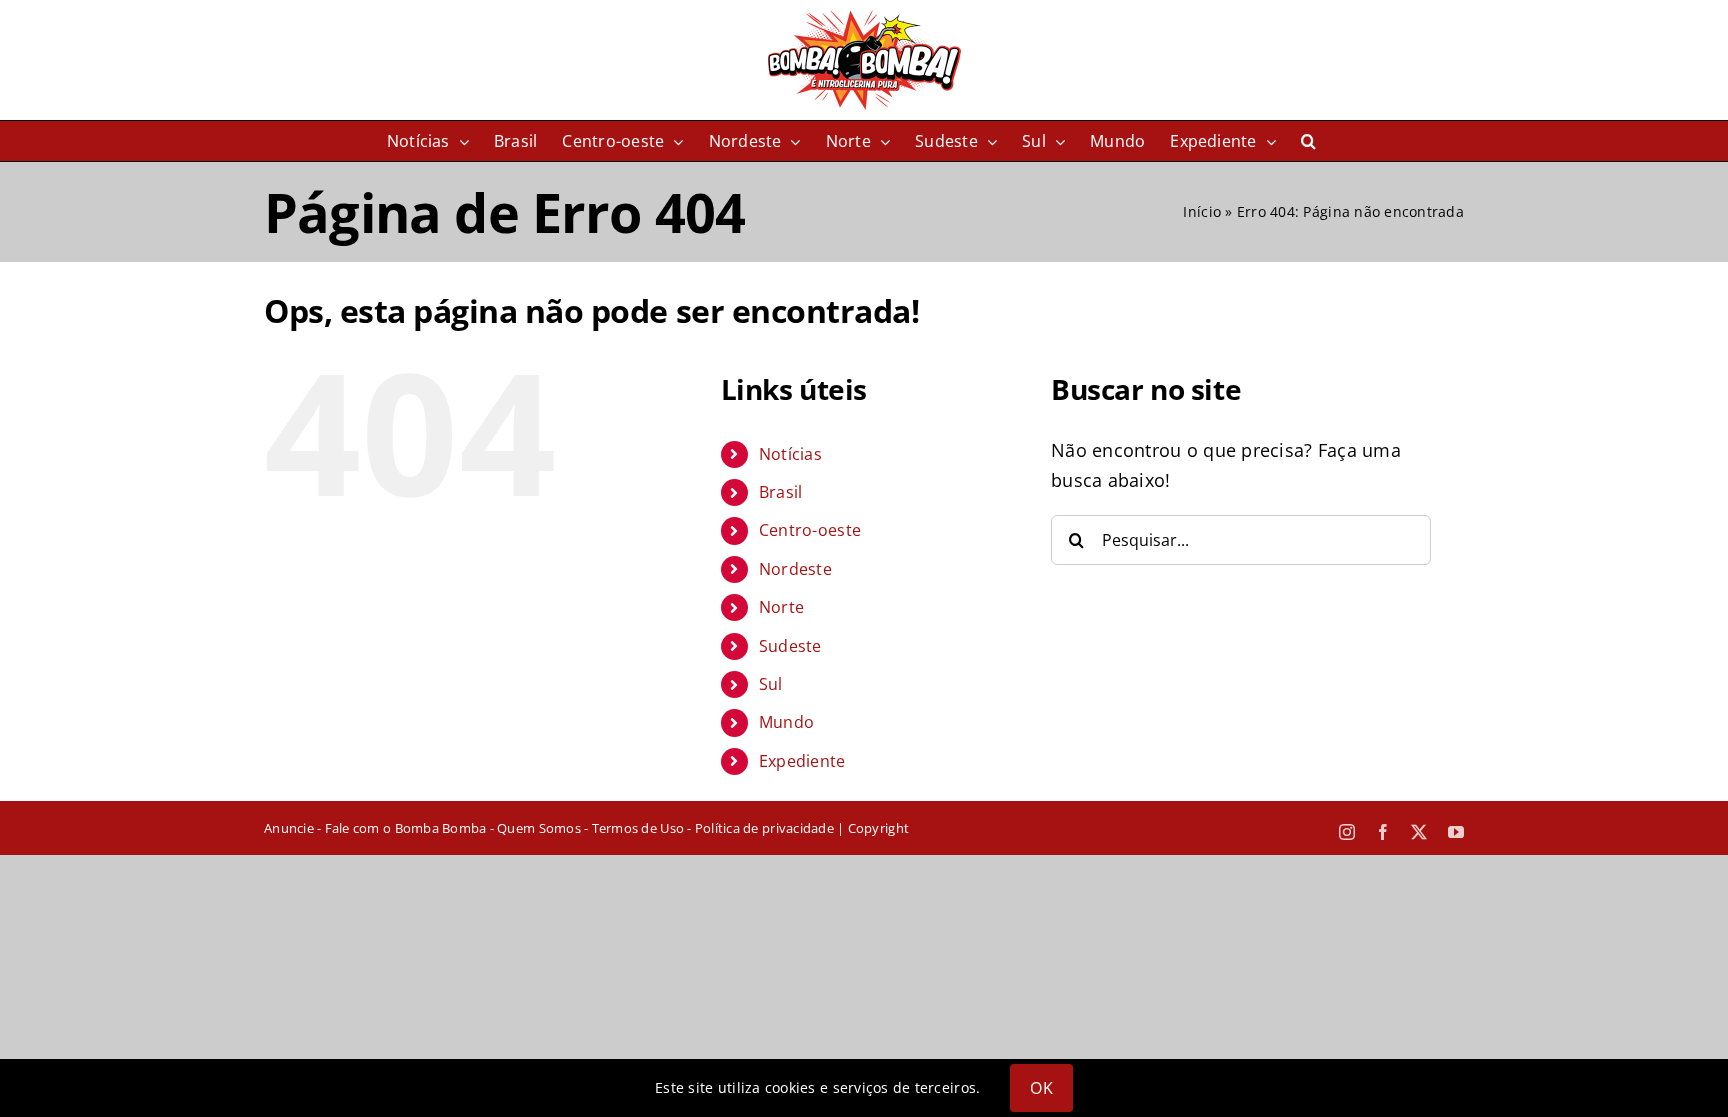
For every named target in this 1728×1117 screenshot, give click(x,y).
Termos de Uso (638, 828)
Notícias (790, 454)
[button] (1308, 141)
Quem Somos (539, 828)
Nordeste (795, 569)
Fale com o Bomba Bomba (406, 828)
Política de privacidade (764, 828)
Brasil (781, 492)
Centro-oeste (810, 530)
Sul (771, 684)
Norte (781, 607)
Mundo (786, 722)
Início (1202, 211)
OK (1041, 1088)
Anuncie (289, 828)
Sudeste (790, 646)
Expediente (802, 761)
